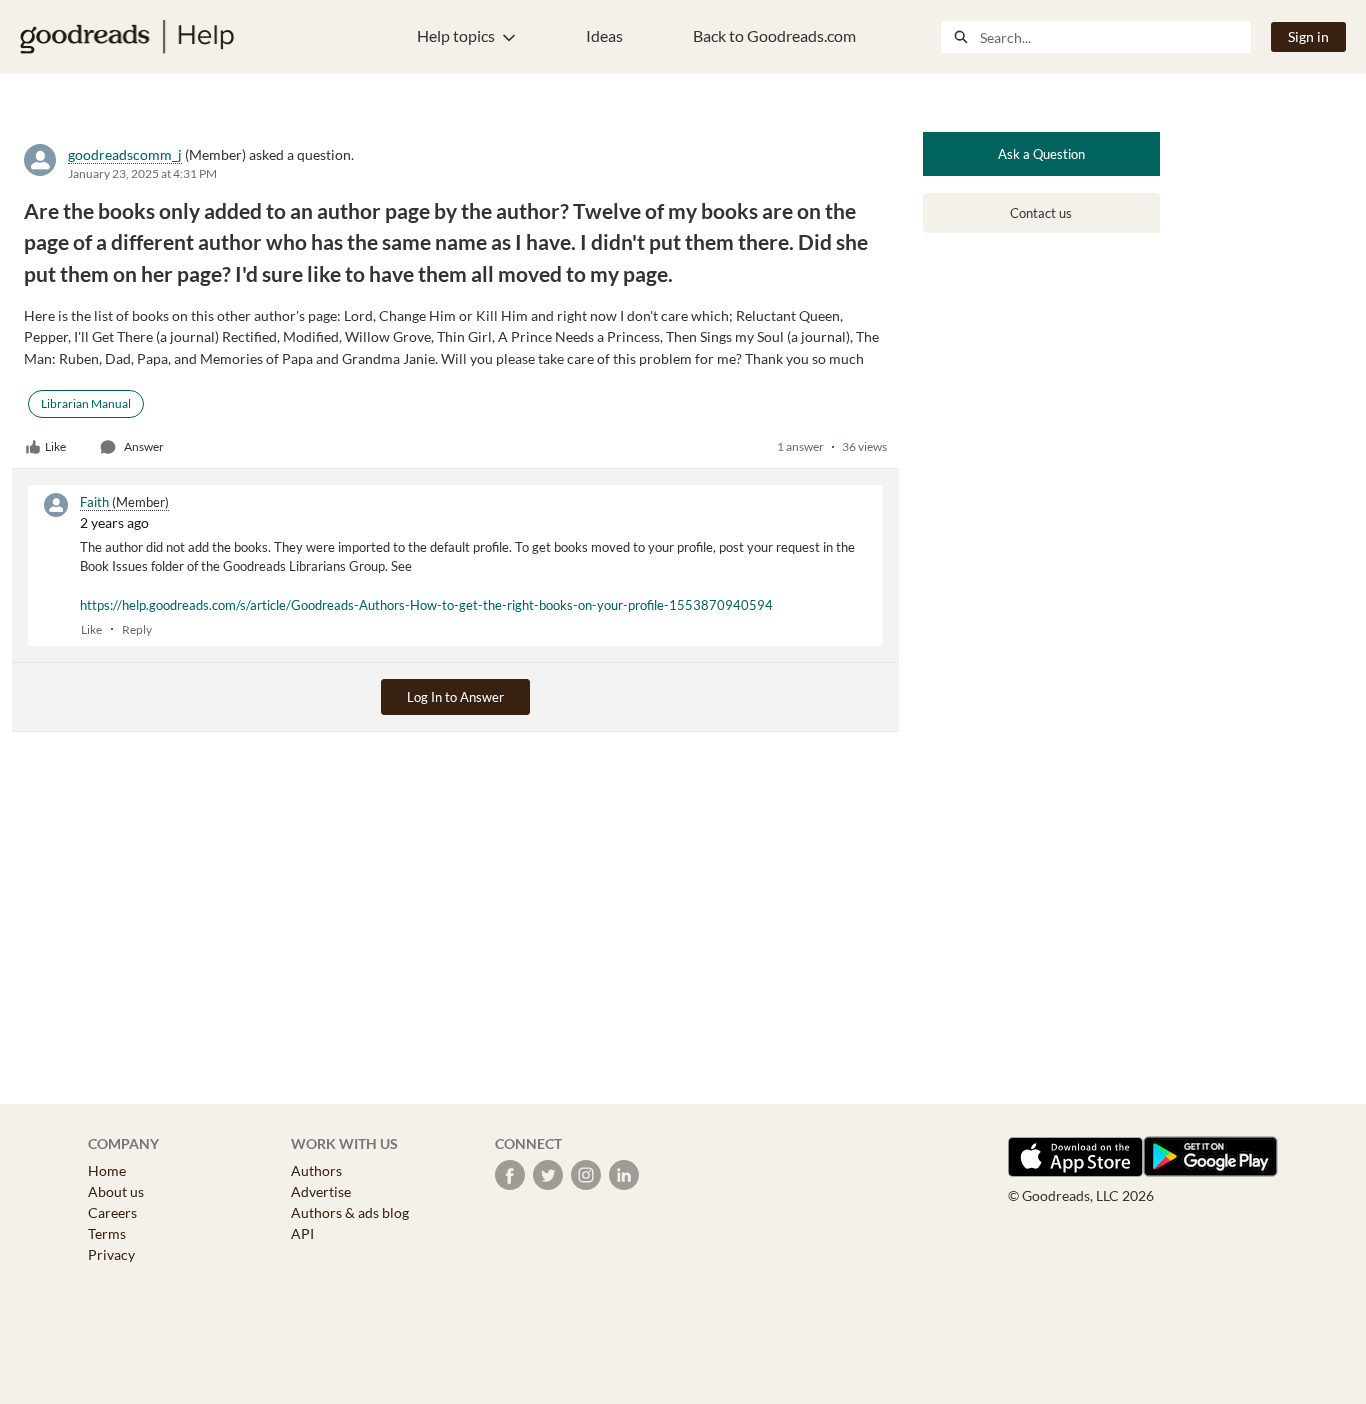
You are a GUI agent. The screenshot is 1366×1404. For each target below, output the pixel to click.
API (302, 1233)
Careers (112, 1212)
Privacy (111, 1254)
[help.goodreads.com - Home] (127, 37)
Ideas (604, 35)
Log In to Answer (455, 697)
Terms (107, 1233)
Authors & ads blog (350, 1212)
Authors (316, 1170)
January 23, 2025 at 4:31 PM (142, 173)
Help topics (456, 35)
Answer (144, 446)
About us (116, 1191)
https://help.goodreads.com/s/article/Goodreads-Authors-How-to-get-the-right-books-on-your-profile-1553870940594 (426, 605)
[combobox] (1115, 37)
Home (107, 1170)
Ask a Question (1041, 154)
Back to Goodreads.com (774, 35)
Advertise (321, 1191)
